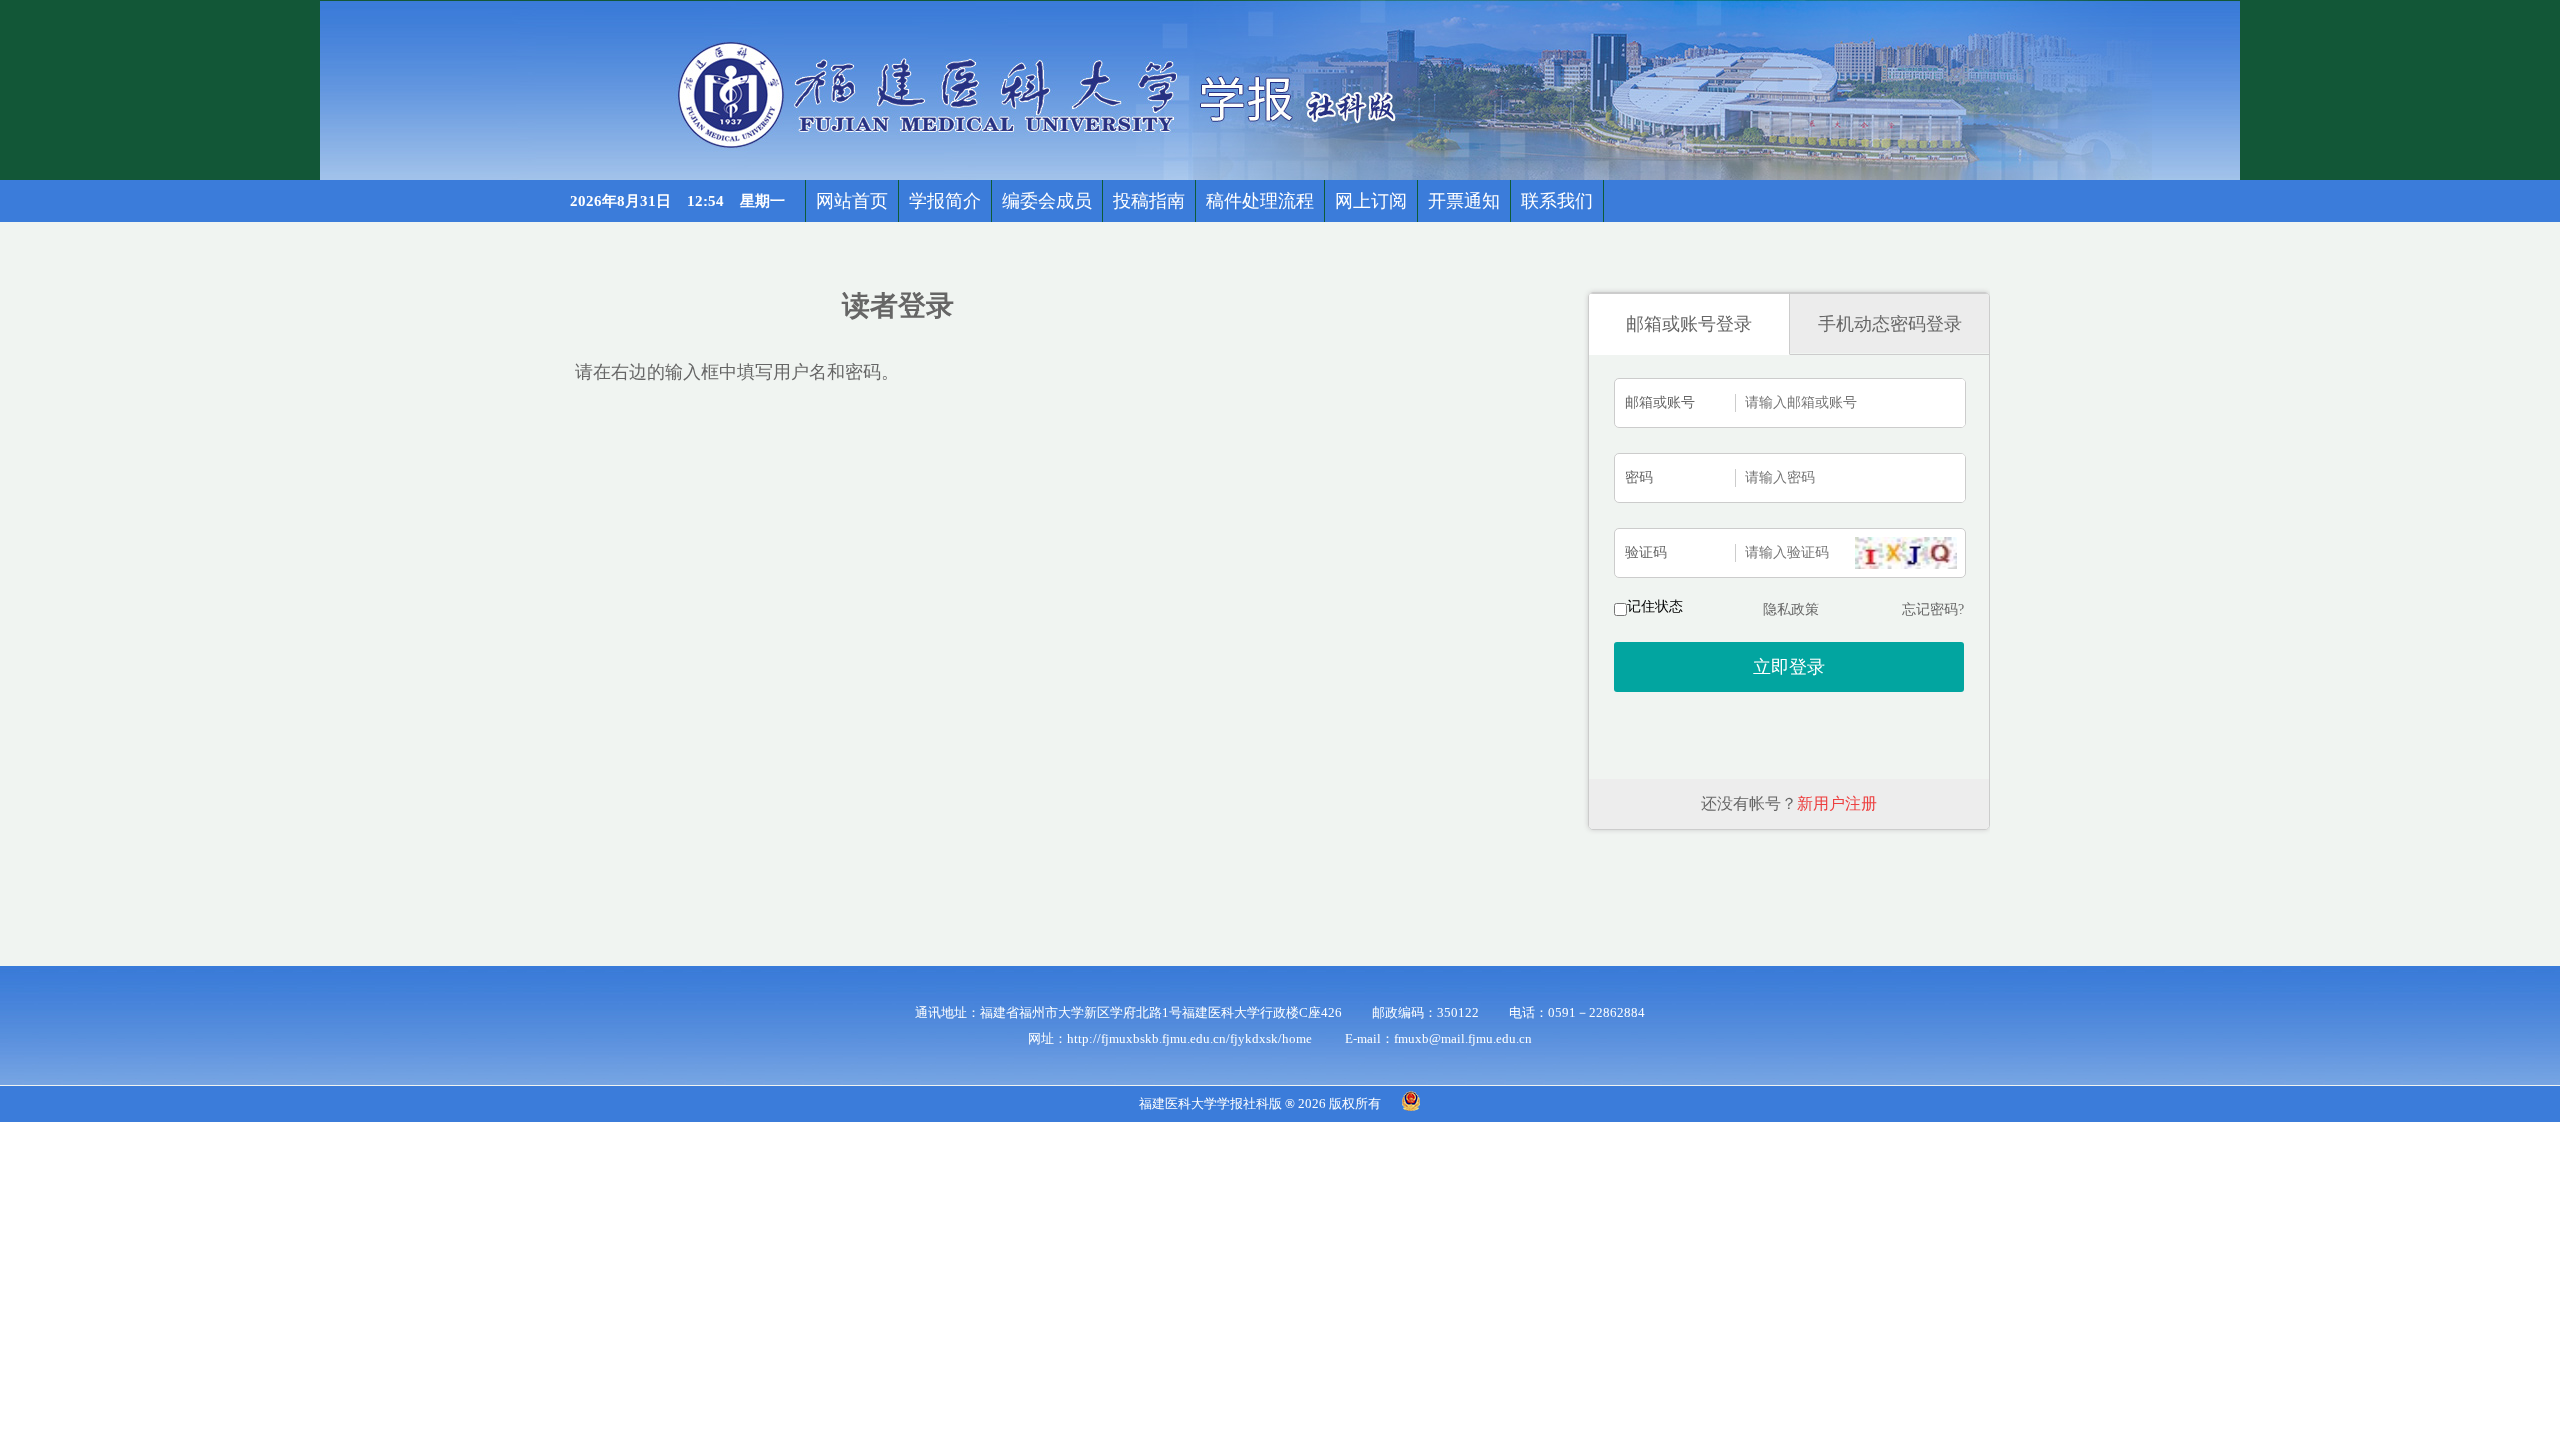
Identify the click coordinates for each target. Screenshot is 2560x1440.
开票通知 (1464, 201)
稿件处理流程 (1260, 201)
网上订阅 (1371, 201)
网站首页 (852, 201)
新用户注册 (1837, 803)
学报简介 (945, 201)
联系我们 (1557, 201)
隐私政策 (1791, 609)
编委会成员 (1047, 201)
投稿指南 (1149, 201)
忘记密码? (1933, 609)
